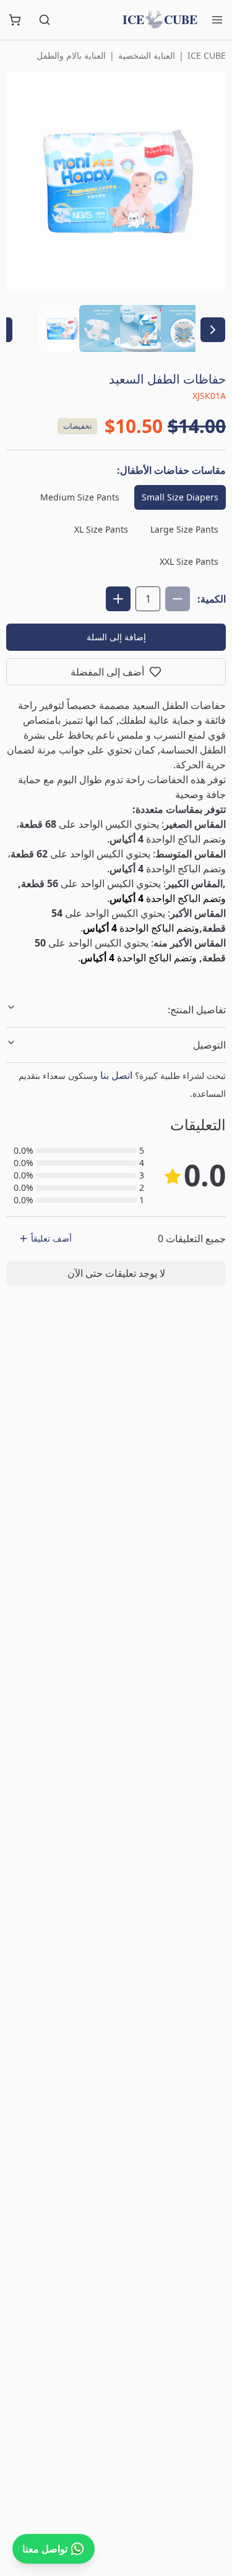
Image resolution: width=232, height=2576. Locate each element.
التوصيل (209, 1045)
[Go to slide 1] (62, 328)
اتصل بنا (116, 1075)
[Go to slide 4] (184, 328)
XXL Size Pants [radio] (189, 561)
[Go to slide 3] (144, 328)
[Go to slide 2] (103, 328)
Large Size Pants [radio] (184, 529)
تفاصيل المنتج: (197, 1010)
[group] (116, 530)
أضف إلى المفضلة (107, 672)
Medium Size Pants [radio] (80, 497)
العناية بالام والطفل (71, 55)
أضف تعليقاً (51, 1238)
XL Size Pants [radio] (101, 529)
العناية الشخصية (147, 55)
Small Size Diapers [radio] (180, 497)
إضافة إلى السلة (116, 637)
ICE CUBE (207, 55)
